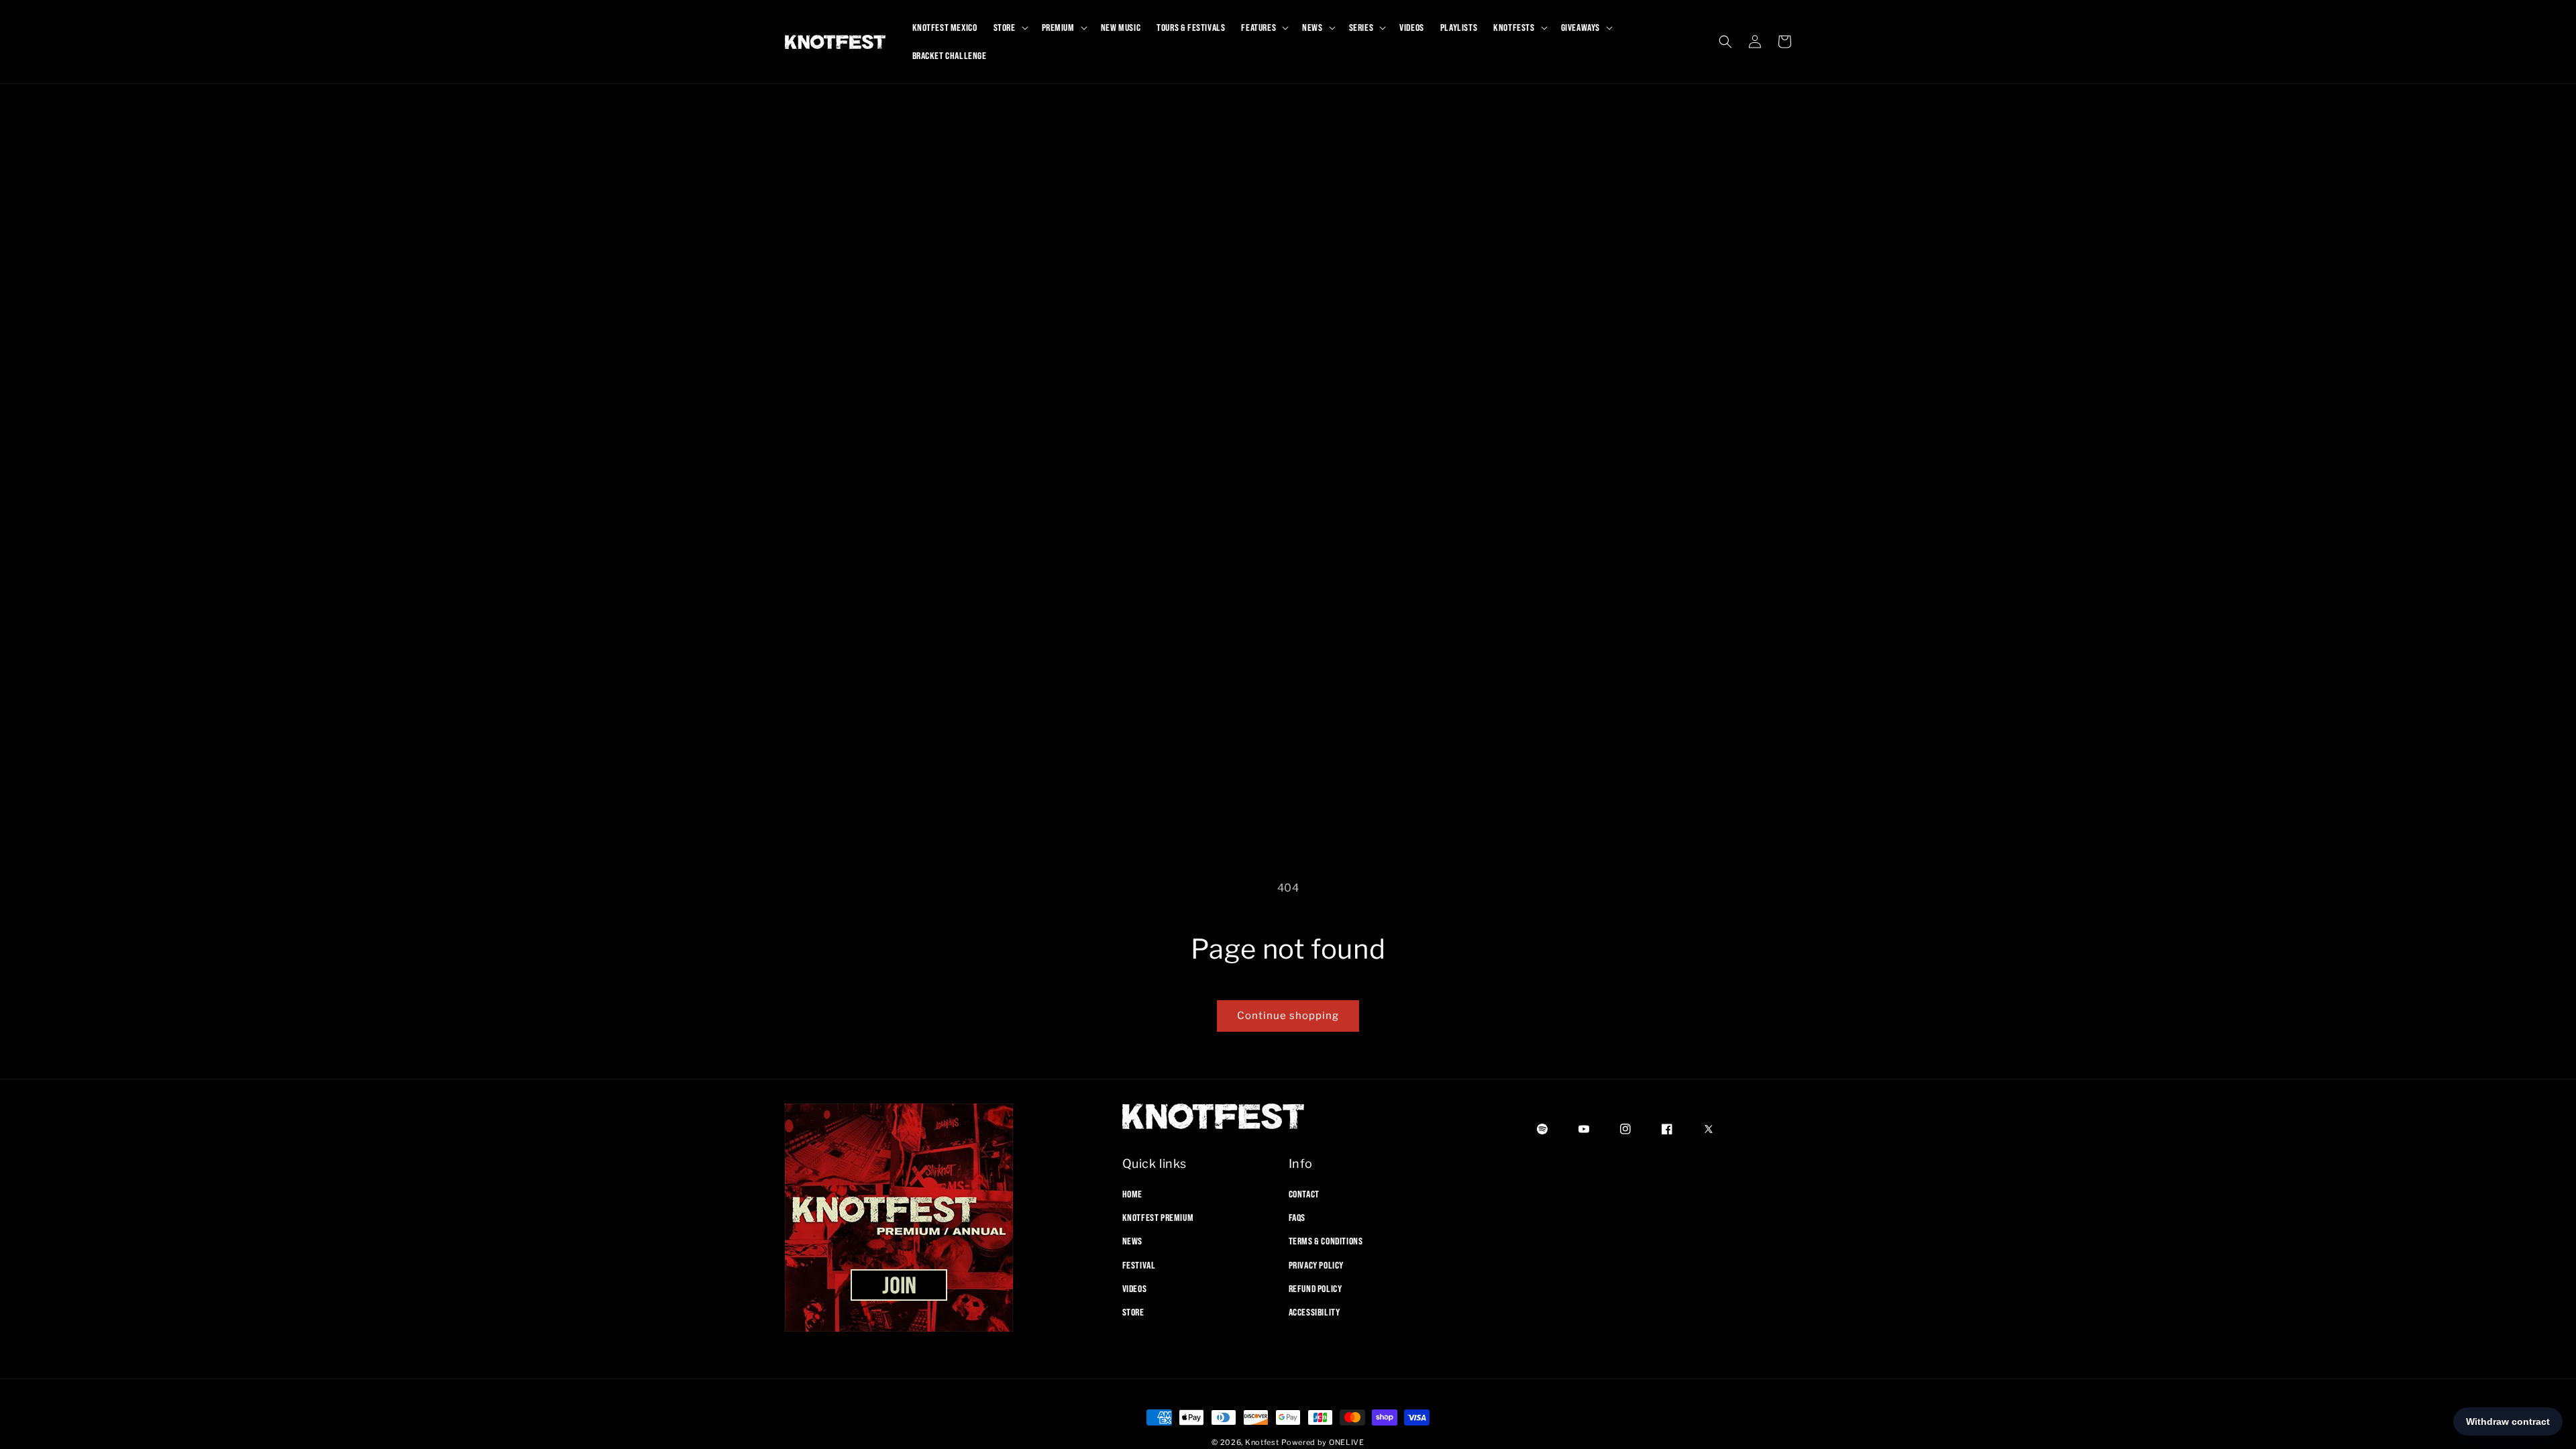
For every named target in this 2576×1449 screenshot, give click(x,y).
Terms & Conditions (1326, 1241)
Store (1133, 1312)
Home (1132, 1194)
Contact (1304, 1194)
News (1132, 1241)
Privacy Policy (1316, 1265)
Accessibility (1314, 1312)
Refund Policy (1316, 1289)
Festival (1139, 1265)
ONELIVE (1347, 1442)
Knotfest (1262, 1442)
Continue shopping (1288, 1016)
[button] (1010, 28)
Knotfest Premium (1158, 1218)
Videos (1135, 1289)
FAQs (1297, 1218)
